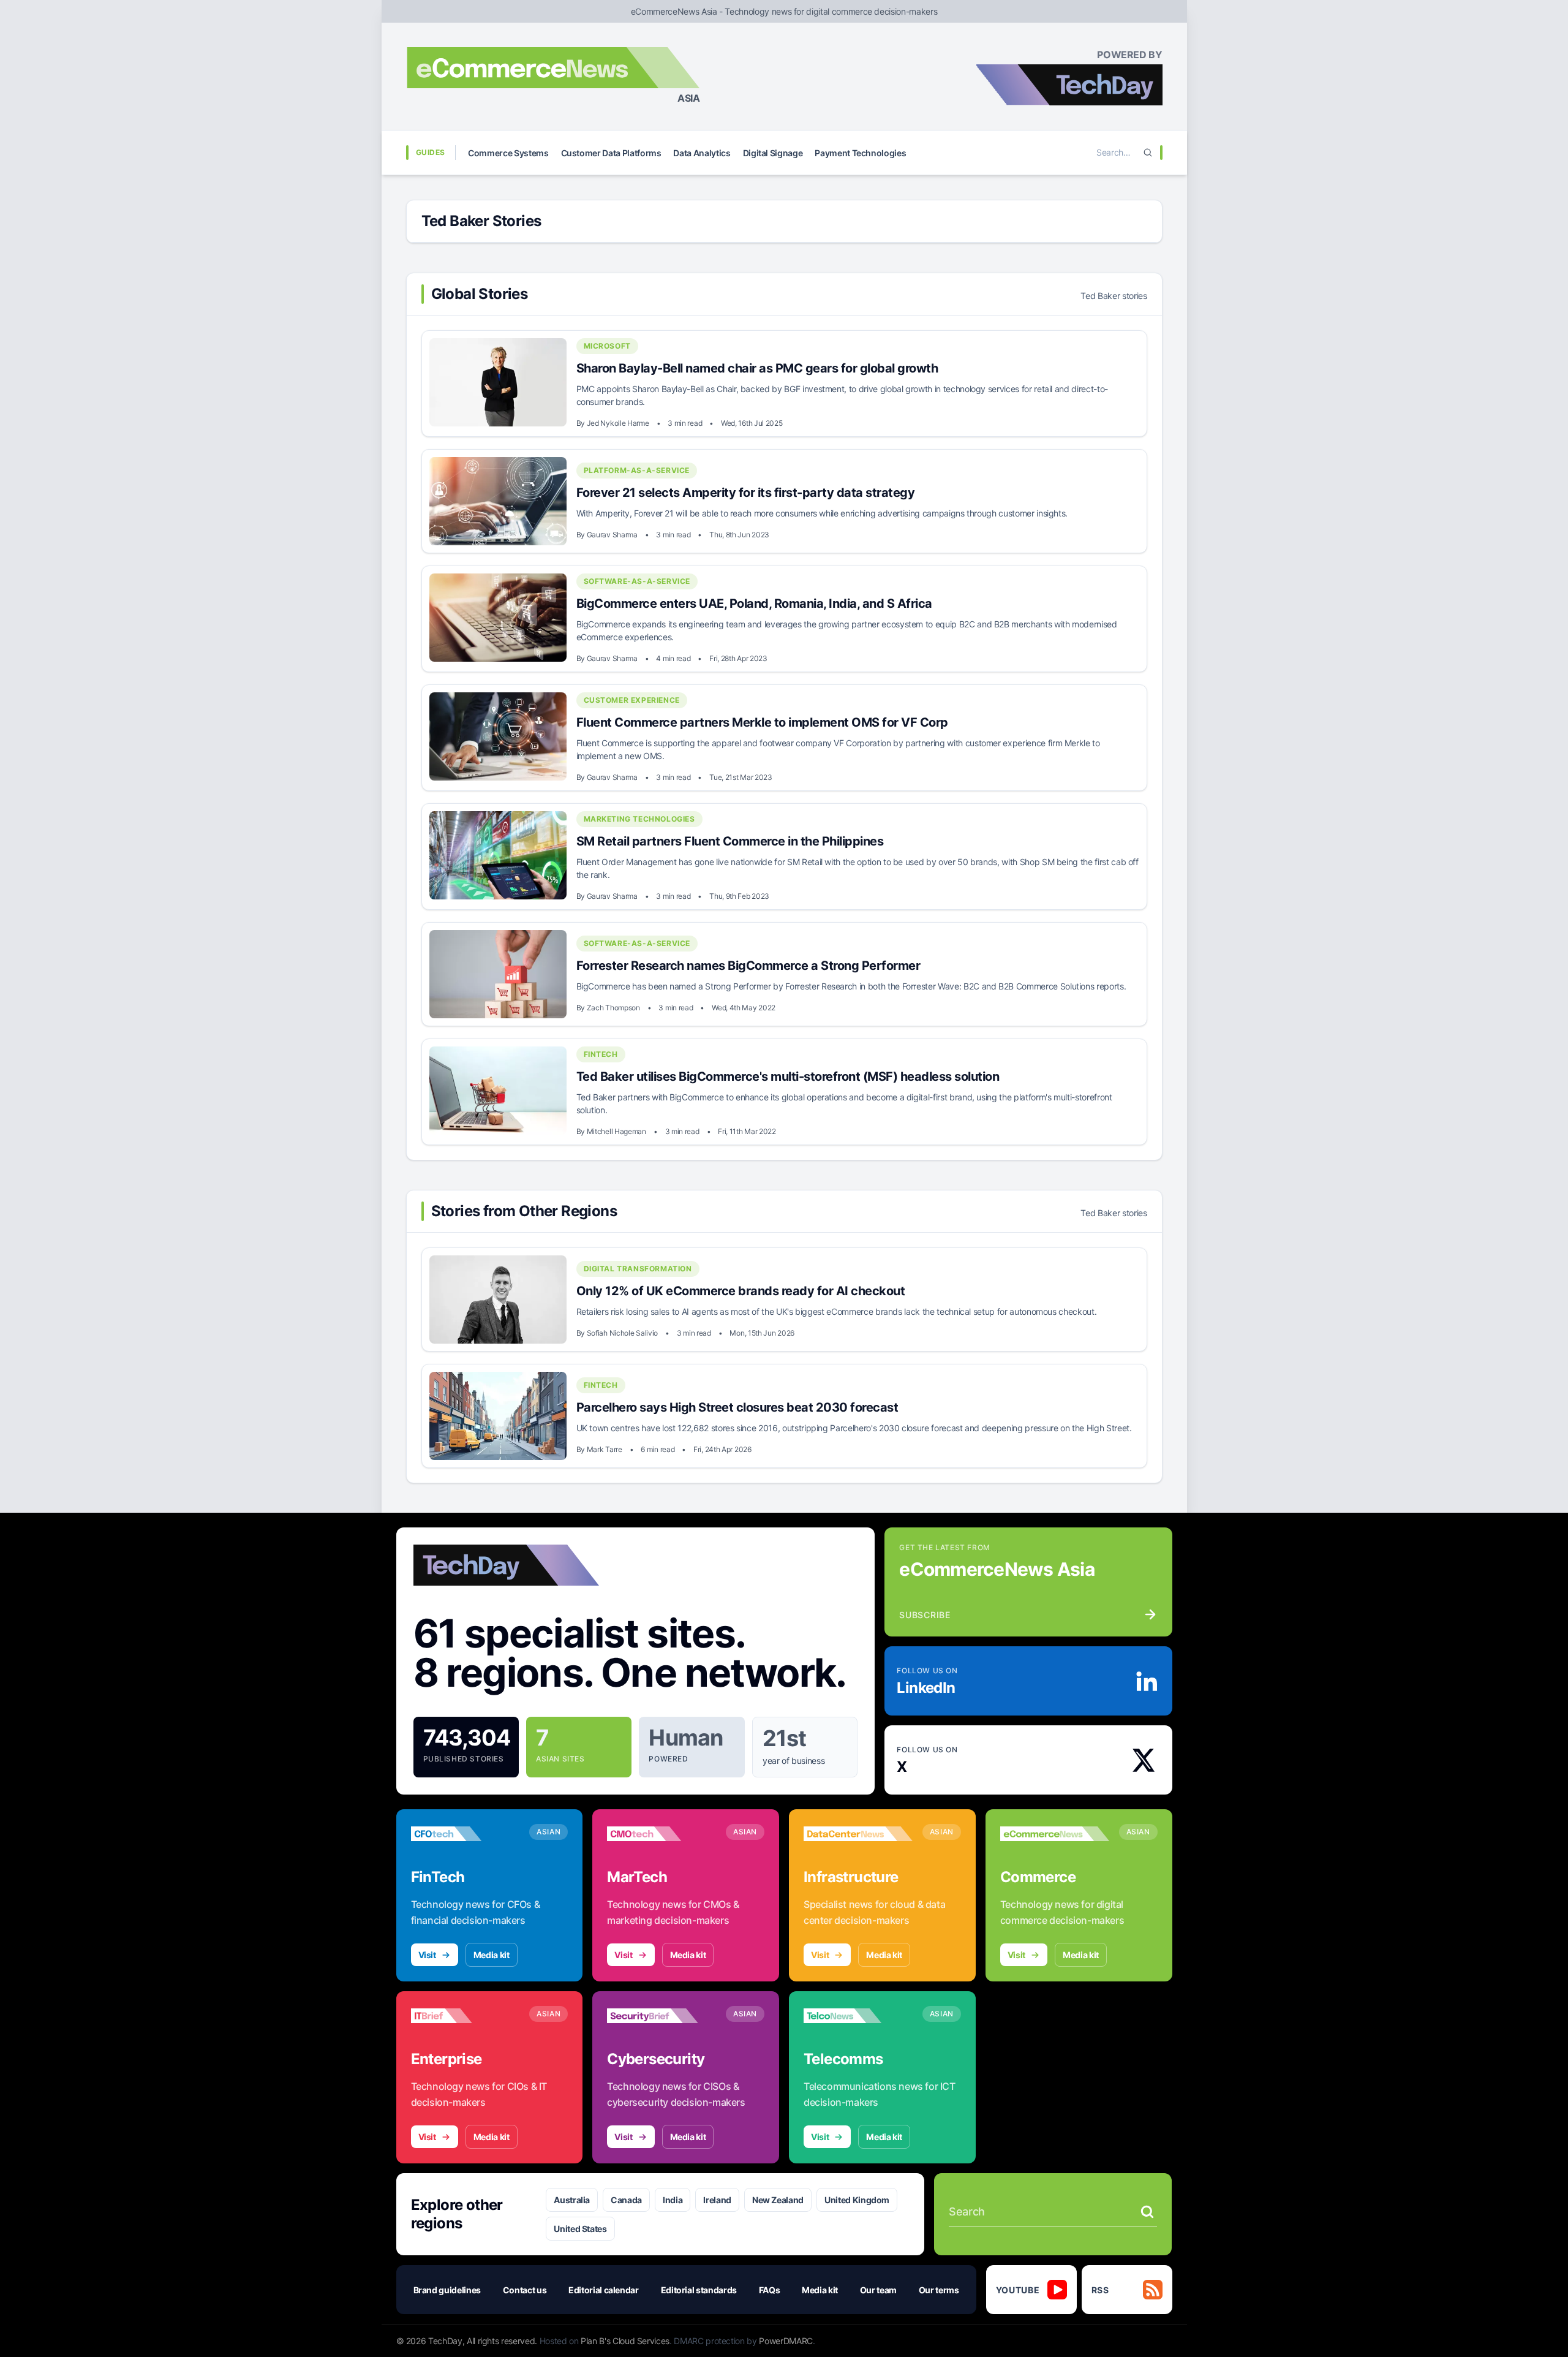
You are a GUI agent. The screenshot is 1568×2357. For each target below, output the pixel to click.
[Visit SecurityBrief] (661, 2016)
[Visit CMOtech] (661, 1834)
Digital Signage (773, 153)
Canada (626, 2200)
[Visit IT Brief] (466, 2016)
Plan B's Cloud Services (625, 2341)
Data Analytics (702, 153)
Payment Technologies (860, 153)
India (673, 2200)
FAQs (770, 2290)
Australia (572, 2200)
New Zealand (778, 2200)
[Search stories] (1147, 2212)
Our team (878, 2290)
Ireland (717, 2200)
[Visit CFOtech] (466, 1834)
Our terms (939, 2290)
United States (580, 2229)
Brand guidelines (447, 2290)
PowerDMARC (786, 2341)
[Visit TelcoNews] (858, 2016)
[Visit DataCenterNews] (858, 1834)
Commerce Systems (508, 153)
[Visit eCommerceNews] (1055, 1834)
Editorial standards (699, 2290)
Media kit (492, 1955)
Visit (427, 1955)
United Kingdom (857, 2200)
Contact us (525, 2290)
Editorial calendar (604, 2290)
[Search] (1148, 153)
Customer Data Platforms (611, 153)
